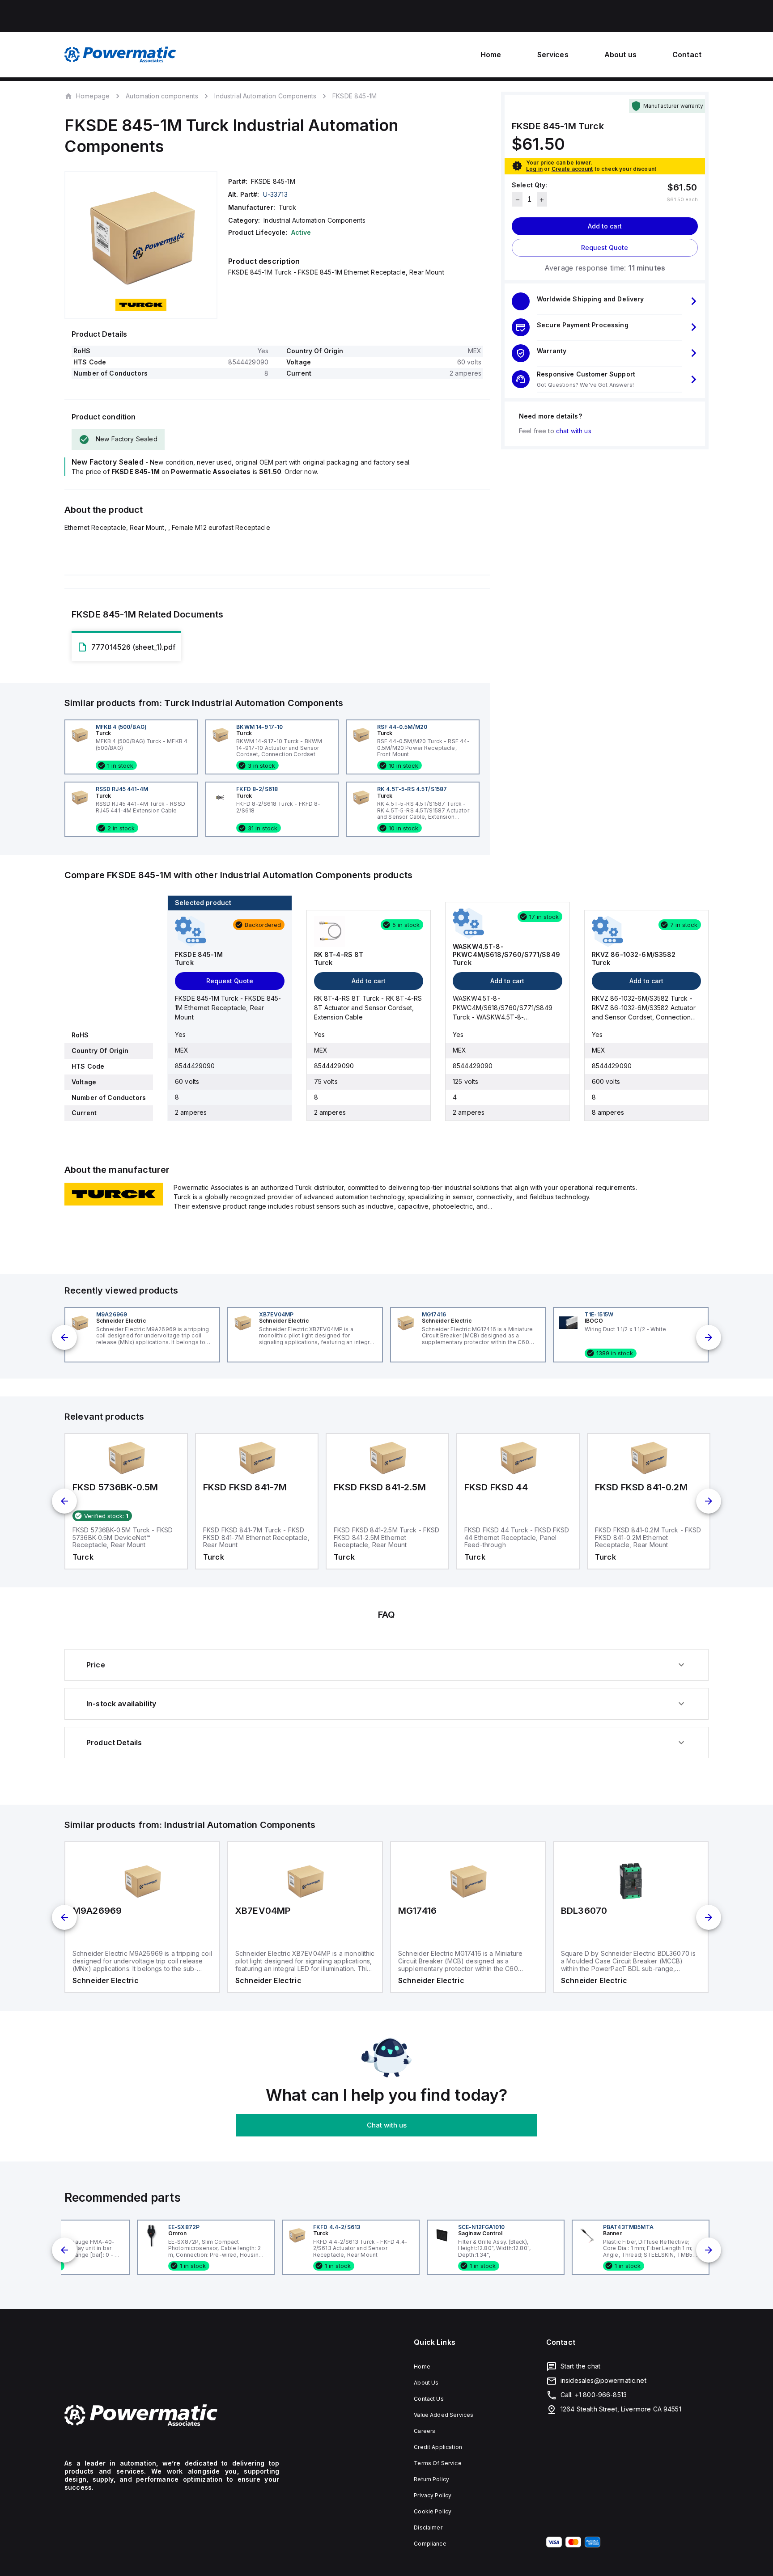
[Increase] (542, 200)
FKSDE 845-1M (355, 96)
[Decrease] (517, 200)
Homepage (93, 96)
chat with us (574, 431)
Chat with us (387, 2125)
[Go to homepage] (172, 2415)
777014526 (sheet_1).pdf (133, 647)
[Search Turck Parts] (114, 1203)
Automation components (162, 96)
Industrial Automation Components (265, 96)
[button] (605, 301)
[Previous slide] (64, 1337)
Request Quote (605, 248)
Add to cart (605, 226)
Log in (534, 169)
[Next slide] (709, 1337)
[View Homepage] (120, 55)
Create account (572, 169)
